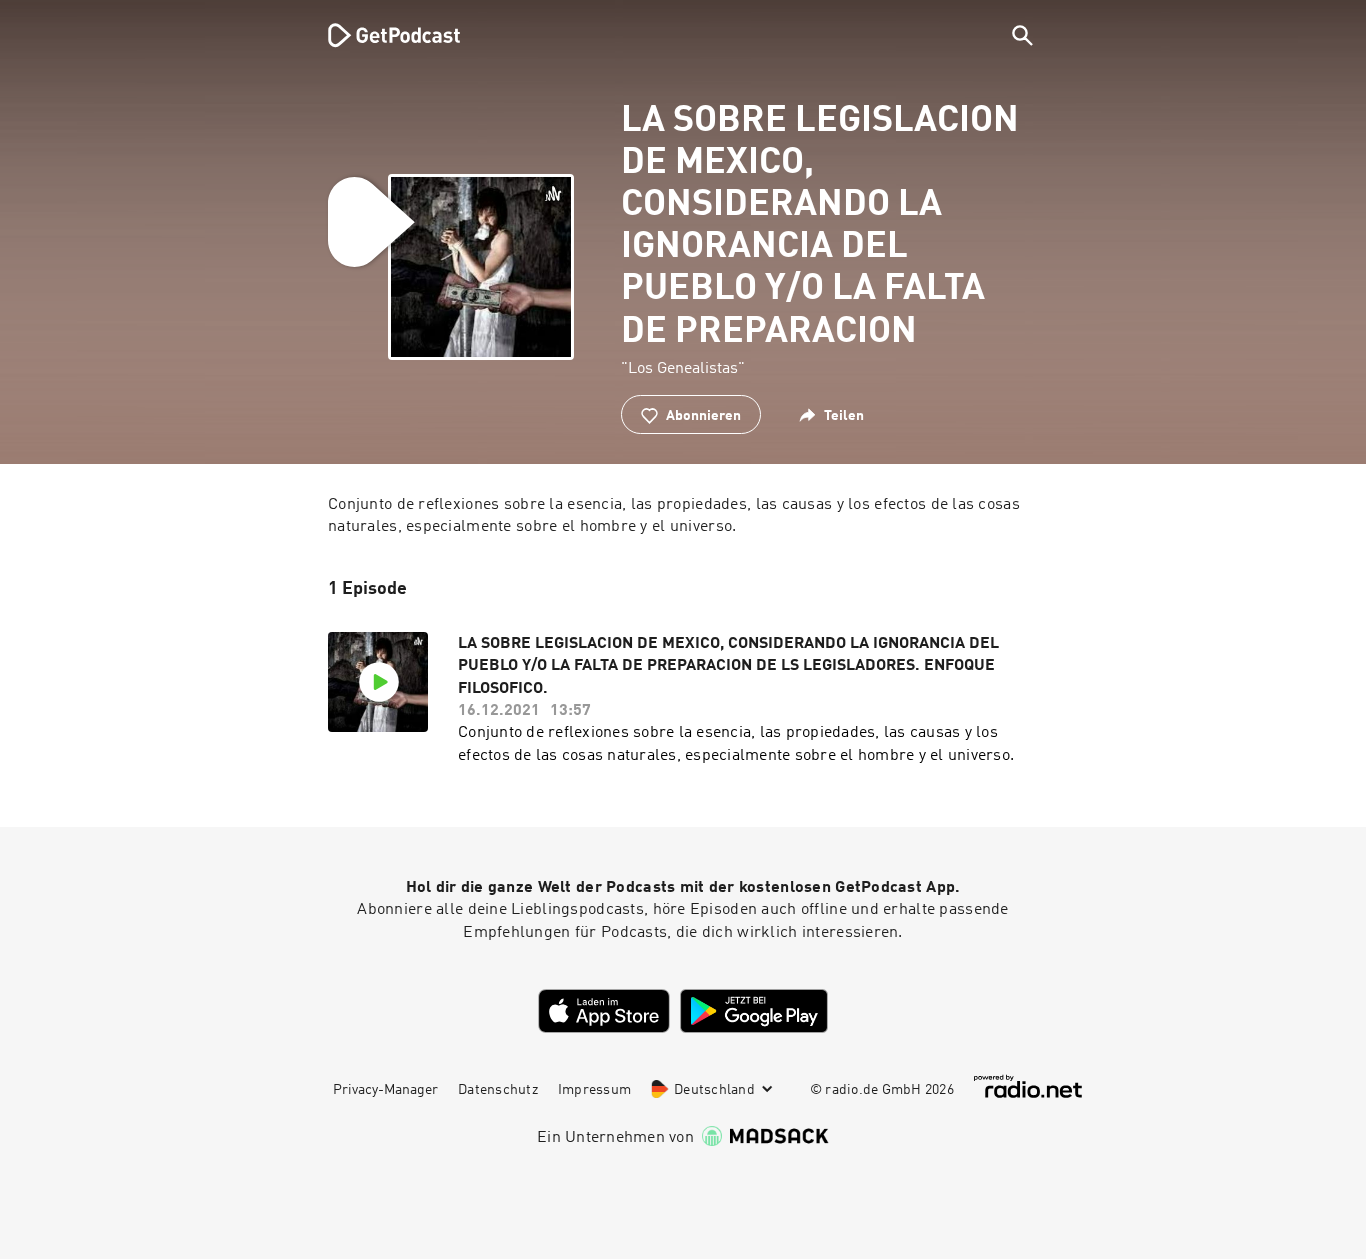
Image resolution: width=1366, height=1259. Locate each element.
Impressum (594, 1090)
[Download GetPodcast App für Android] (754, 1011)
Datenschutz (498, 1090)
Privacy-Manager (385, 1090)
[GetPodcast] (381, 35)
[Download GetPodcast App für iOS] (604, 1011)
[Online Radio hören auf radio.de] (1028, 1086)
